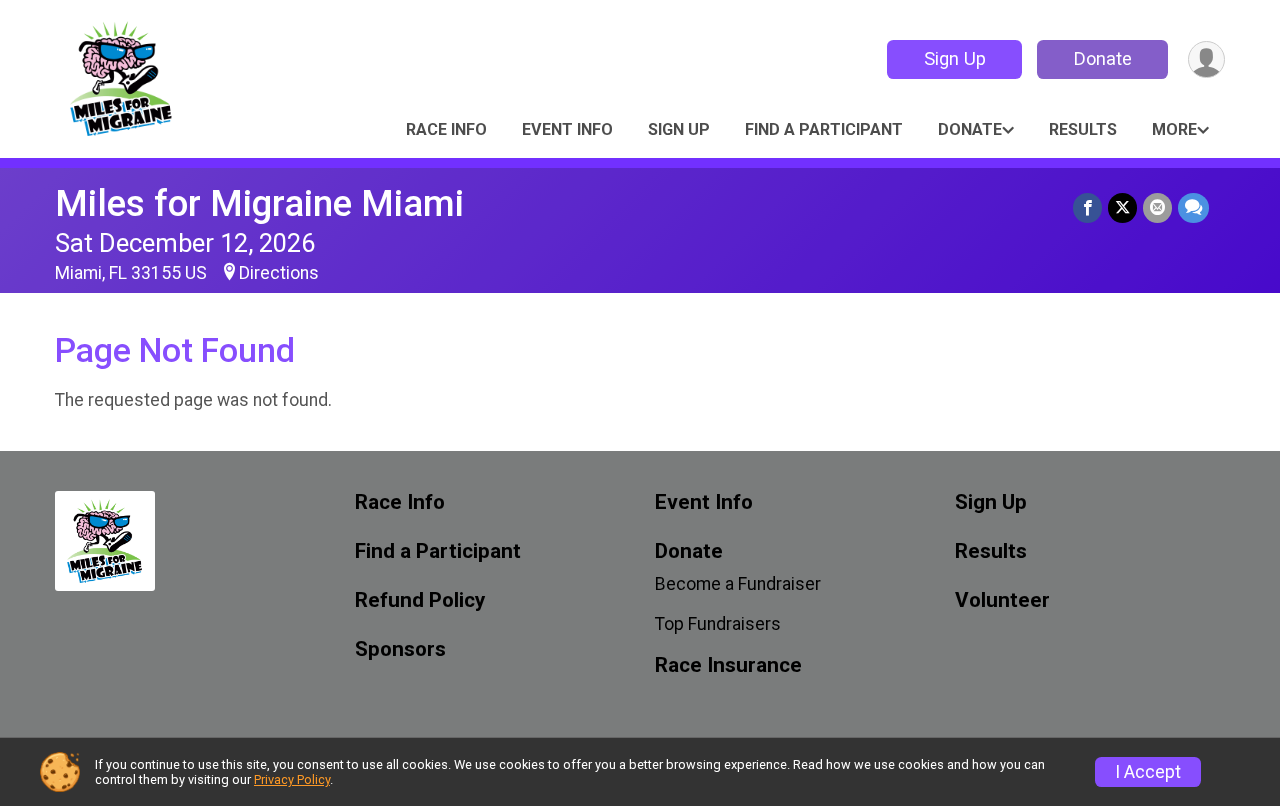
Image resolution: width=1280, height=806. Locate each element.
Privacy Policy (292, 779)
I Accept (1148, 772)
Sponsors (400, 649)
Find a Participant (824, 129)
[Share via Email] (1157, 207)
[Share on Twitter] (1122, 207)
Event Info (567, 129)
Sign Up (955, 58)
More (1174, 129)
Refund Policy (420, 600)
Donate (1103, 58)
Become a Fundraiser (738, 584)
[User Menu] (1206, 59)
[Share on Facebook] (1087, 207)
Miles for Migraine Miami (259, 203)
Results (1083, 129)
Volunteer (1002, 600)
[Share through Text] (1193, 207)
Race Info (446, 129)
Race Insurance (728, 665)
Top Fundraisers (718, 624)
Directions (279, 273)
